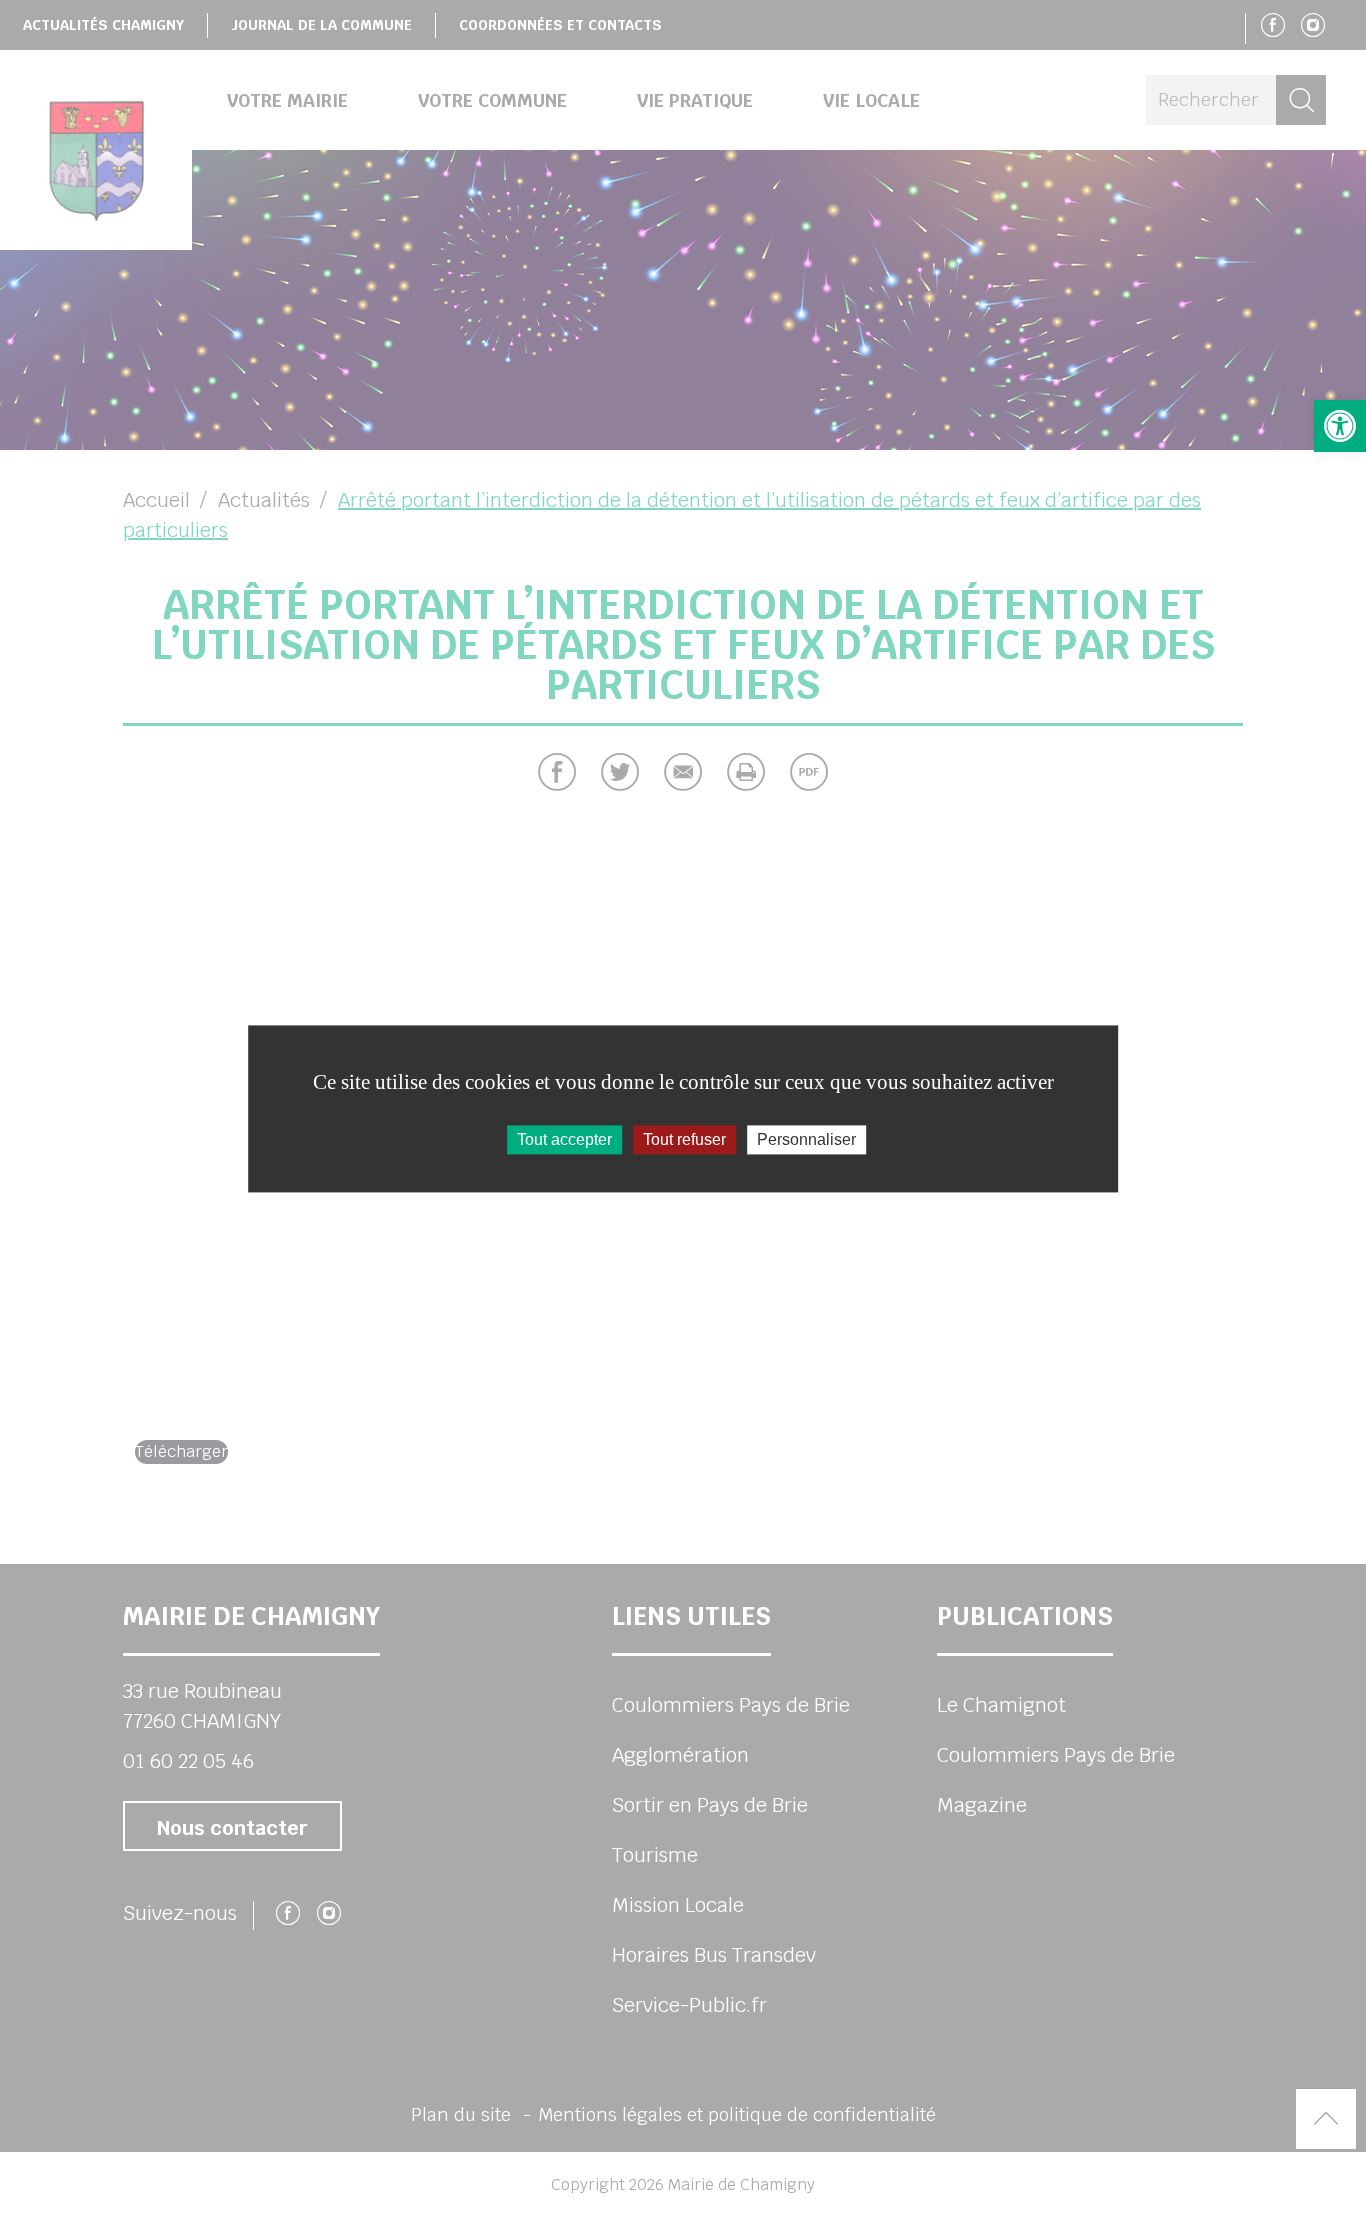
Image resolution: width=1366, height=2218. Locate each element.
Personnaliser (806, 1139)
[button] (1340, 426)
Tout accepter (564, 1139)
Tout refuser (684, 1139)
